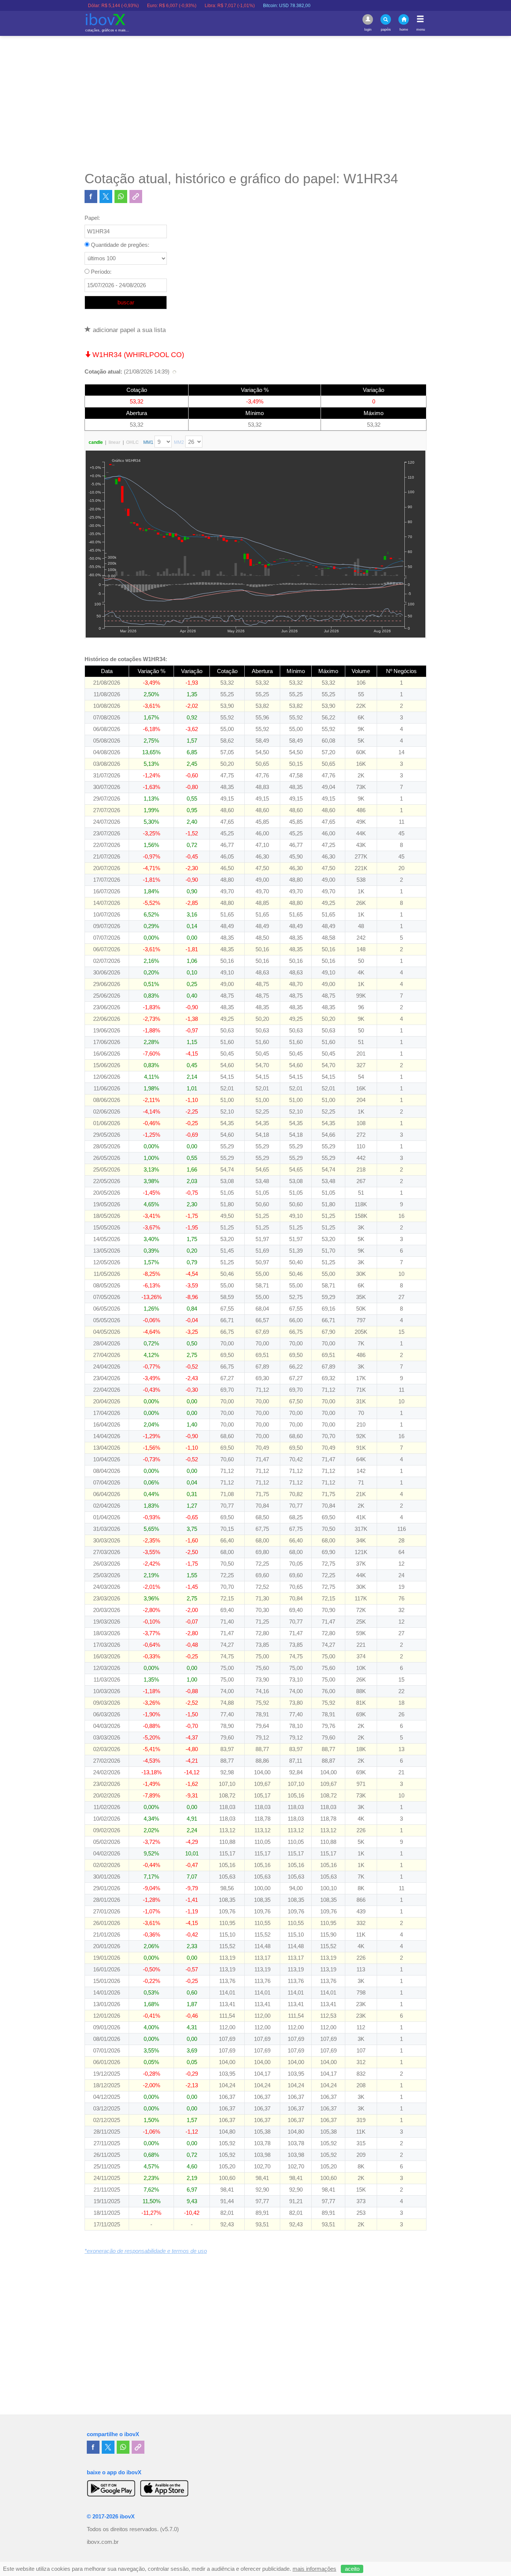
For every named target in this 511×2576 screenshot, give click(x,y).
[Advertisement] (255, 103)
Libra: (186, 6)
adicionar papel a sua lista (128, 330)
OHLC (132, 442)
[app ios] (164, 2488)
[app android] (111, 2488)
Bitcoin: (243, 6)
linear (114, 442)
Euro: (128, 6)
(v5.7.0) (169, 2529)
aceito (352, 2569)
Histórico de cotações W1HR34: (126, 659)
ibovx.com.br (103, 2542)
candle (96, 442)
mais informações (314, 2569)
